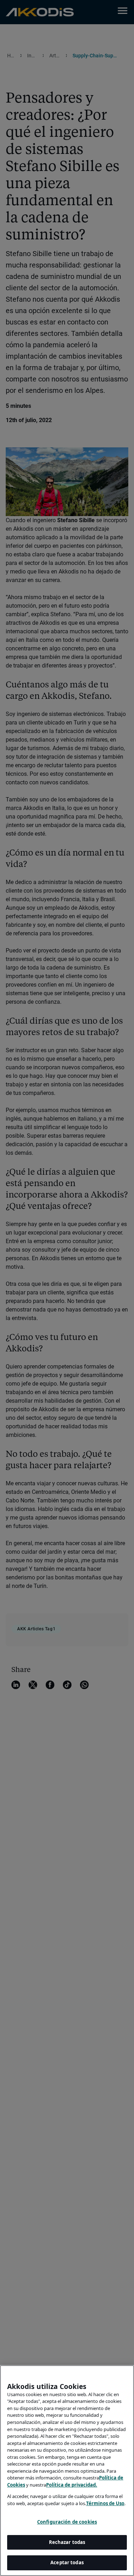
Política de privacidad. (72, 2485)
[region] (67, 2471)
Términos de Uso (105, 2503)
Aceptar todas (67, 2562)
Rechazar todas (67, 2542)
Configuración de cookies (67, 2522)
